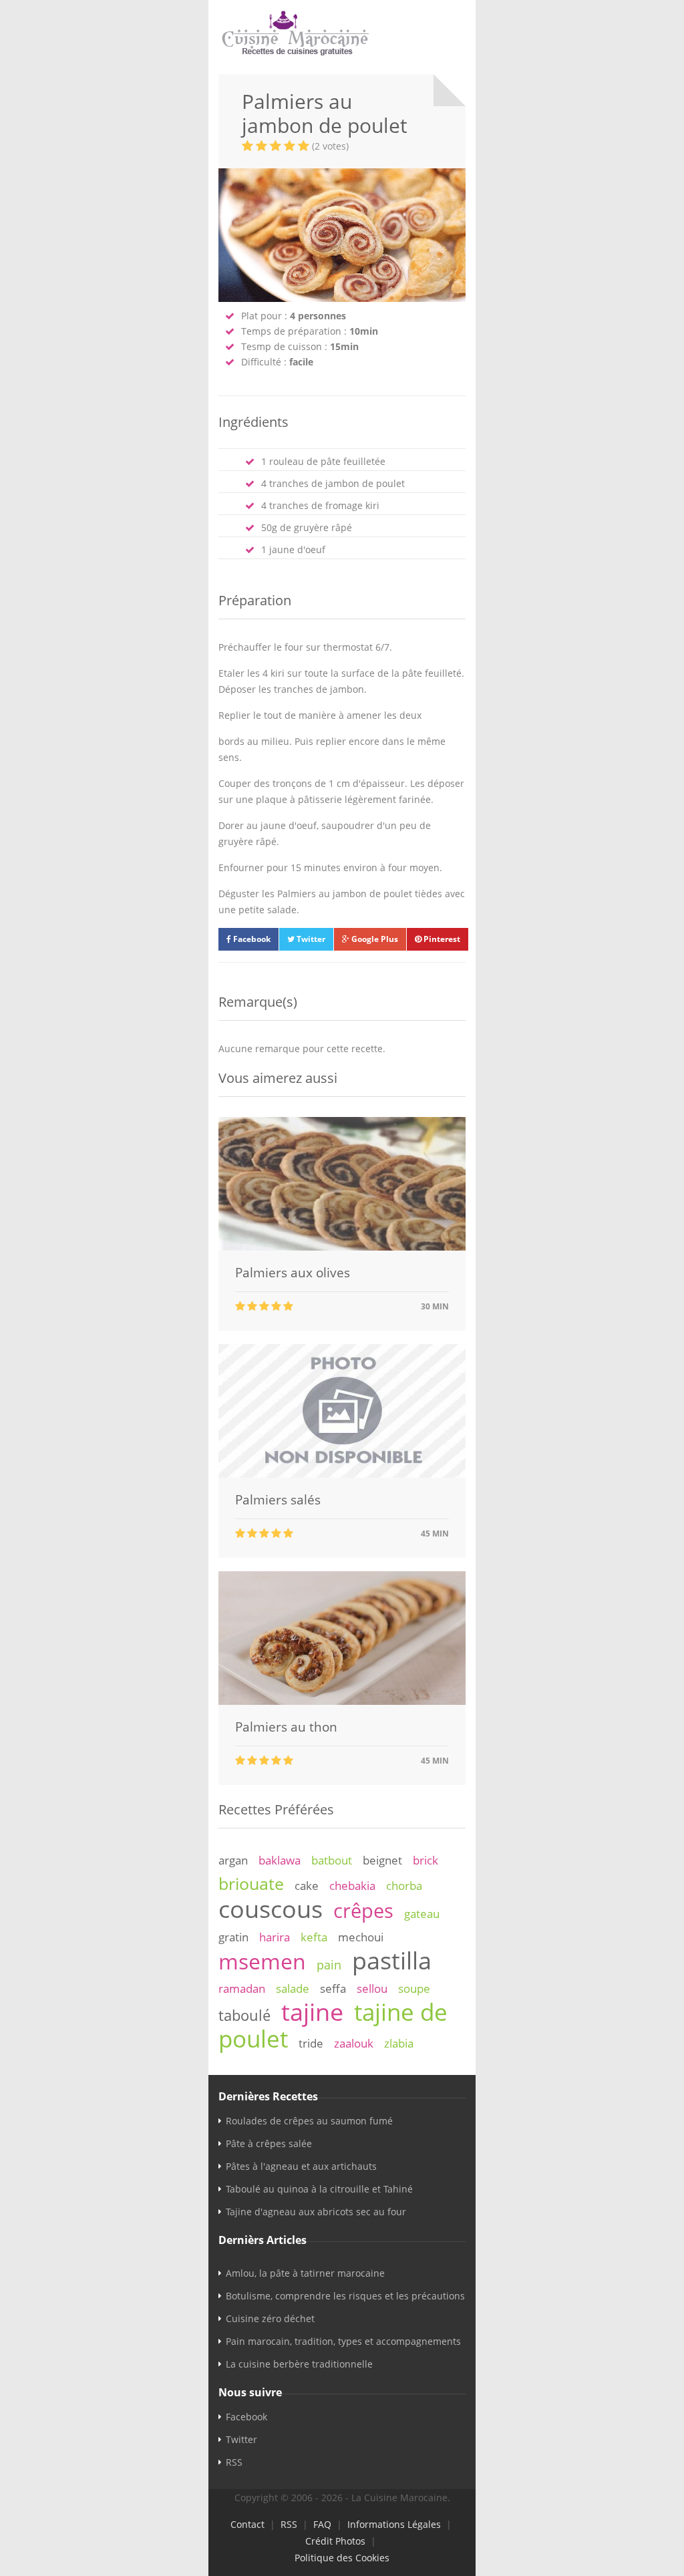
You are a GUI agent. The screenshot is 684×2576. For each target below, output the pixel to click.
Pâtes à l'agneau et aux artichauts (301, 2166)
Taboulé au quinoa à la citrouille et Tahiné (319, 2189)
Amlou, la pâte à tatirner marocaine (305, 2273)
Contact (247, 2524)
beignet (382, 1860)
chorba (404, 1886)
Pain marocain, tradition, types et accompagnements (343, 2341)
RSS (234, 2462)
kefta (314, 1937)
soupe (414, 1988)
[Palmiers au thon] (342, 1701)
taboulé (244, 2015)
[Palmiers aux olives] (342, 1247)
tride (311, 2043)
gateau (422, 1914)
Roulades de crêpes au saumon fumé (309, 2121)
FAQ (322, 2524)
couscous (271, 1909)
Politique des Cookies (342, 2558)
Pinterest (441, 939)
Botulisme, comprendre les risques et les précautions (345, 2296)
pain (329, 1965)
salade (293, 1988)
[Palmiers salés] (342, 1474)
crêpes (363, 1911)
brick (425, 1860)
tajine (312, 2011)
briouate (251, 1883)
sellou (372, 1988)
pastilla (392, 1960)
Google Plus (374, 939)
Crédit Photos (335, 2541)
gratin (233, 1937)
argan (233, 1860)
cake (307, 1886)
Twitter (310, 939)
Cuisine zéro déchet (270, 2318)
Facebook (251, 939)
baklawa (280, 1860)
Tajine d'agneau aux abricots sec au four (316, 2212)
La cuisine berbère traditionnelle (299, 2364)
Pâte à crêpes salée (269, 2143)
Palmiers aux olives (293, 1273)
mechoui (361, 1937)
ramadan (242, 1988)
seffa (333, 1988)
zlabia (399, 2043)
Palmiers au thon (286, 1727)
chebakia (352, 1886)
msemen (262, 1961)
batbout (332, 1860)
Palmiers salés (278, 1500)
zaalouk (354, 2043)
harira (275, 1937)
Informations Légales (394, 2524)
